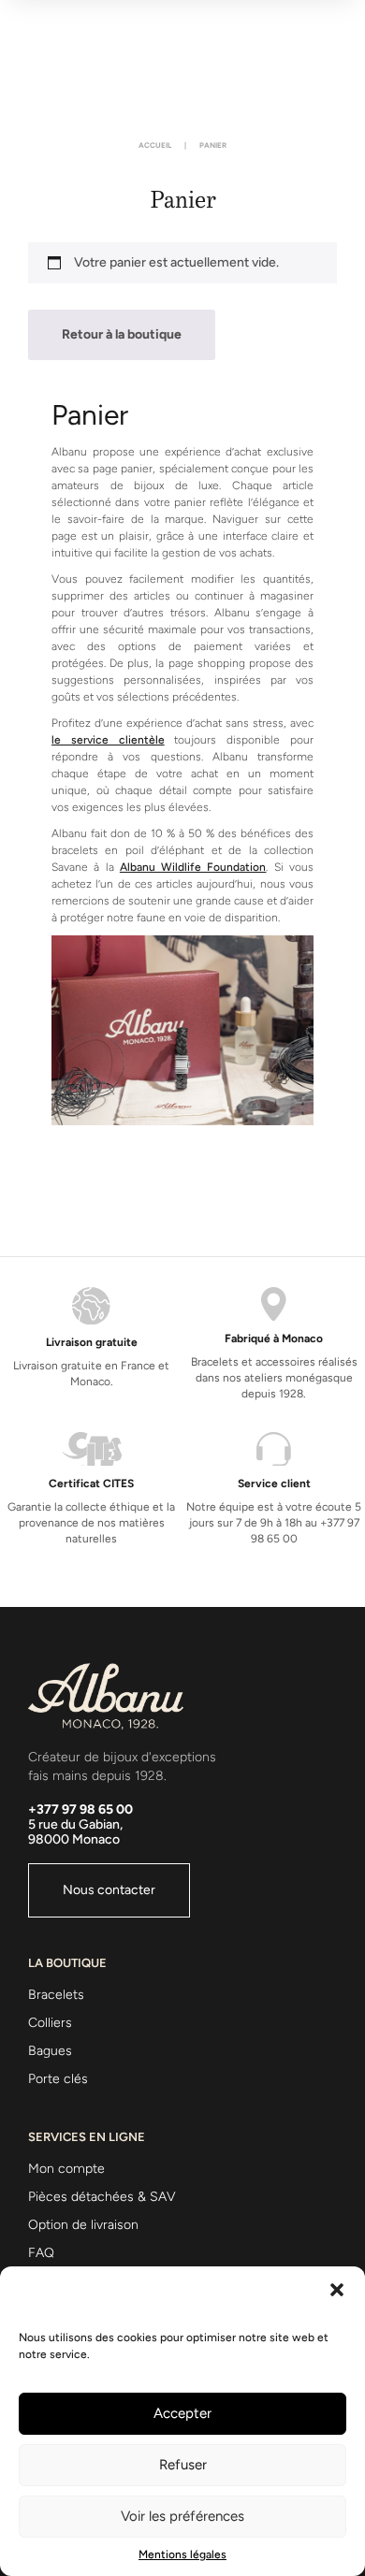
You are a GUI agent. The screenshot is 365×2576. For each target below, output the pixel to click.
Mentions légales (182, 2554)
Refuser (183, 2465)
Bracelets (56, 1995)
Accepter (182, 2413)
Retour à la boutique (122, 334)
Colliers (50, 2023)
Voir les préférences (182, 2516)
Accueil (155, 145)
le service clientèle (108, 740)
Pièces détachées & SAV (102, 2197)
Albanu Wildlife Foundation (193, 867)
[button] (337, 2290)
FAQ (41, 2253)
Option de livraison (83, 2225)
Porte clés (58, 2079)
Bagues (50, 2051)
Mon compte (66, 2169)
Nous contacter (109, 1890)
